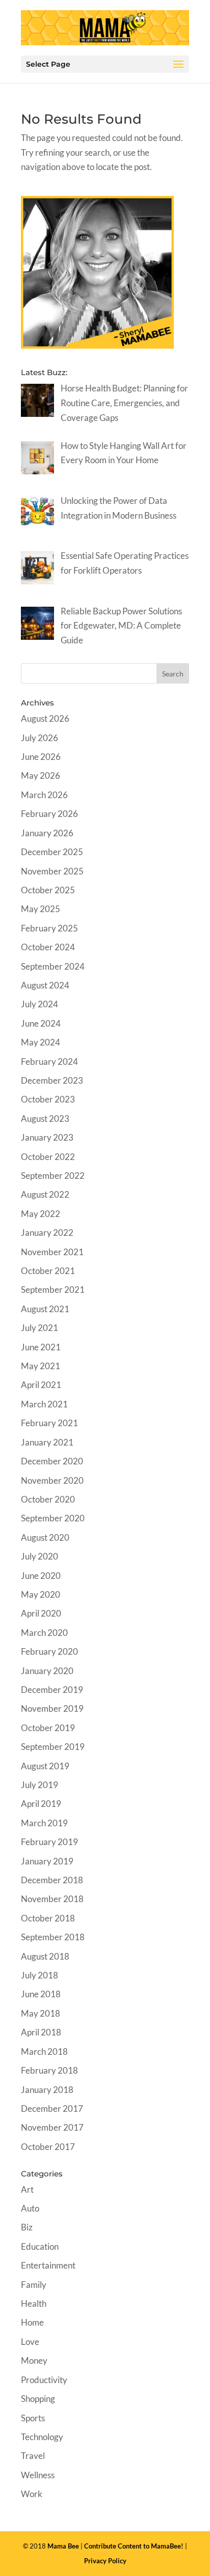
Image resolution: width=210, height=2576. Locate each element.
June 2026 (41, 757)
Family (34, 2285)
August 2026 (45, 718)
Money (34, 2360)
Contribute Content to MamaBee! (134, 2546)
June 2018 (41, 1994)
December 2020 (52, 1461)
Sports (33, 2418)
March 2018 (44, 2051)
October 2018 (48, 1918)
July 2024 (40, 1004)
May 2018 (41, 2013)
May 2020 (41, 1594)
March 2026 (44, 795)
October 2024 (48, 947)
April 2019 (41, 1804)
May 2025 (41, 909)
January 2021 (47, 1442)
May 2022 (41, 1214)
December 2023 (52, 1080)
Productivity (44, 2380)
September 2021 (53, 1290)
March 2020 (44, 1633)
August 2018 (45, 1956)
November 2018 (52, 1899)
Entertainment (48, 2265)
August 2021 (45, 1309)
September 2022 (53, 1176)
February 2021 (49, 1423)
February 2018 (49, 2070)
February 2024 (49, 1061)
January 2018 (47, 2090)
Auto (30, 2208)
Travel (33, 2456)
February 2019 (49, 1842)
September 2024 (53, 966)
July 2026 (40, 738)
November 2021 (52, 1252)
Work (32, 2494)
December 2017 (52, 2108)
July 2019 (40, 1785)
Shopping (38, 2399)
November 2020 (52, 1480)
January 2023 (47, 1137)
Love (30, 2342)
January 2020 (47, 1671)
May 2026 (41, 775)
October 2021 (48, 1271)
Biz (27, 2227)
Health (34, 2303)
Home (32, 2322)
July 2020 (40, 1556)
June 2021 (41, 1347)
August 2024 (45, 985)
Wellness (38, 2475)
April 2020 (41, 1613)
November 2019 (52, 1708)
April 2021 (41, 1385)
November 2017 (52, 2127)
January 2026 (47, 833)
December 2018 (52, 1880)
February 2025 (49, 928)
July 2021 (40, 1328)
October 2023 (48, 1099)
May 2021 (41, 1366)
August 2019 (45, 1766)
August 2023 (45, 1119)
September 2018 (53, 1937)
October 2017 (48, 2147)
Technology (42, 2437)
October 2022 (48, 1157)
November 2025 (52, 871)
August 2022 (45, 1194)
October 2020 (48, 1499)
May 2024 (41, 1042)
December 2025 (52, 852)
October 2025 (48, 890)
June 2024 (41, 1023)
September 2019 (53, 1747)
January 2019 (47, 1861)
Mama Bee (63, 2546)
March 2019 (44, 1823)
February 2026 (49, 814)
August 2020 (45, 1537)
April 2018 (41, 2032)
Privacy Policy (105, 2561)
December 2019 (52, 1690)
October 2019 (48, 1728)
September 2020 (53, 1518)
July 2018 (40, 1975)
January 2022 (47, 1233)
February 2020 (49, 1651)
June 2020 (41, 1576)
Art (27, 2189)
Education (40, 2246)
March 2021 (44, 1404)
